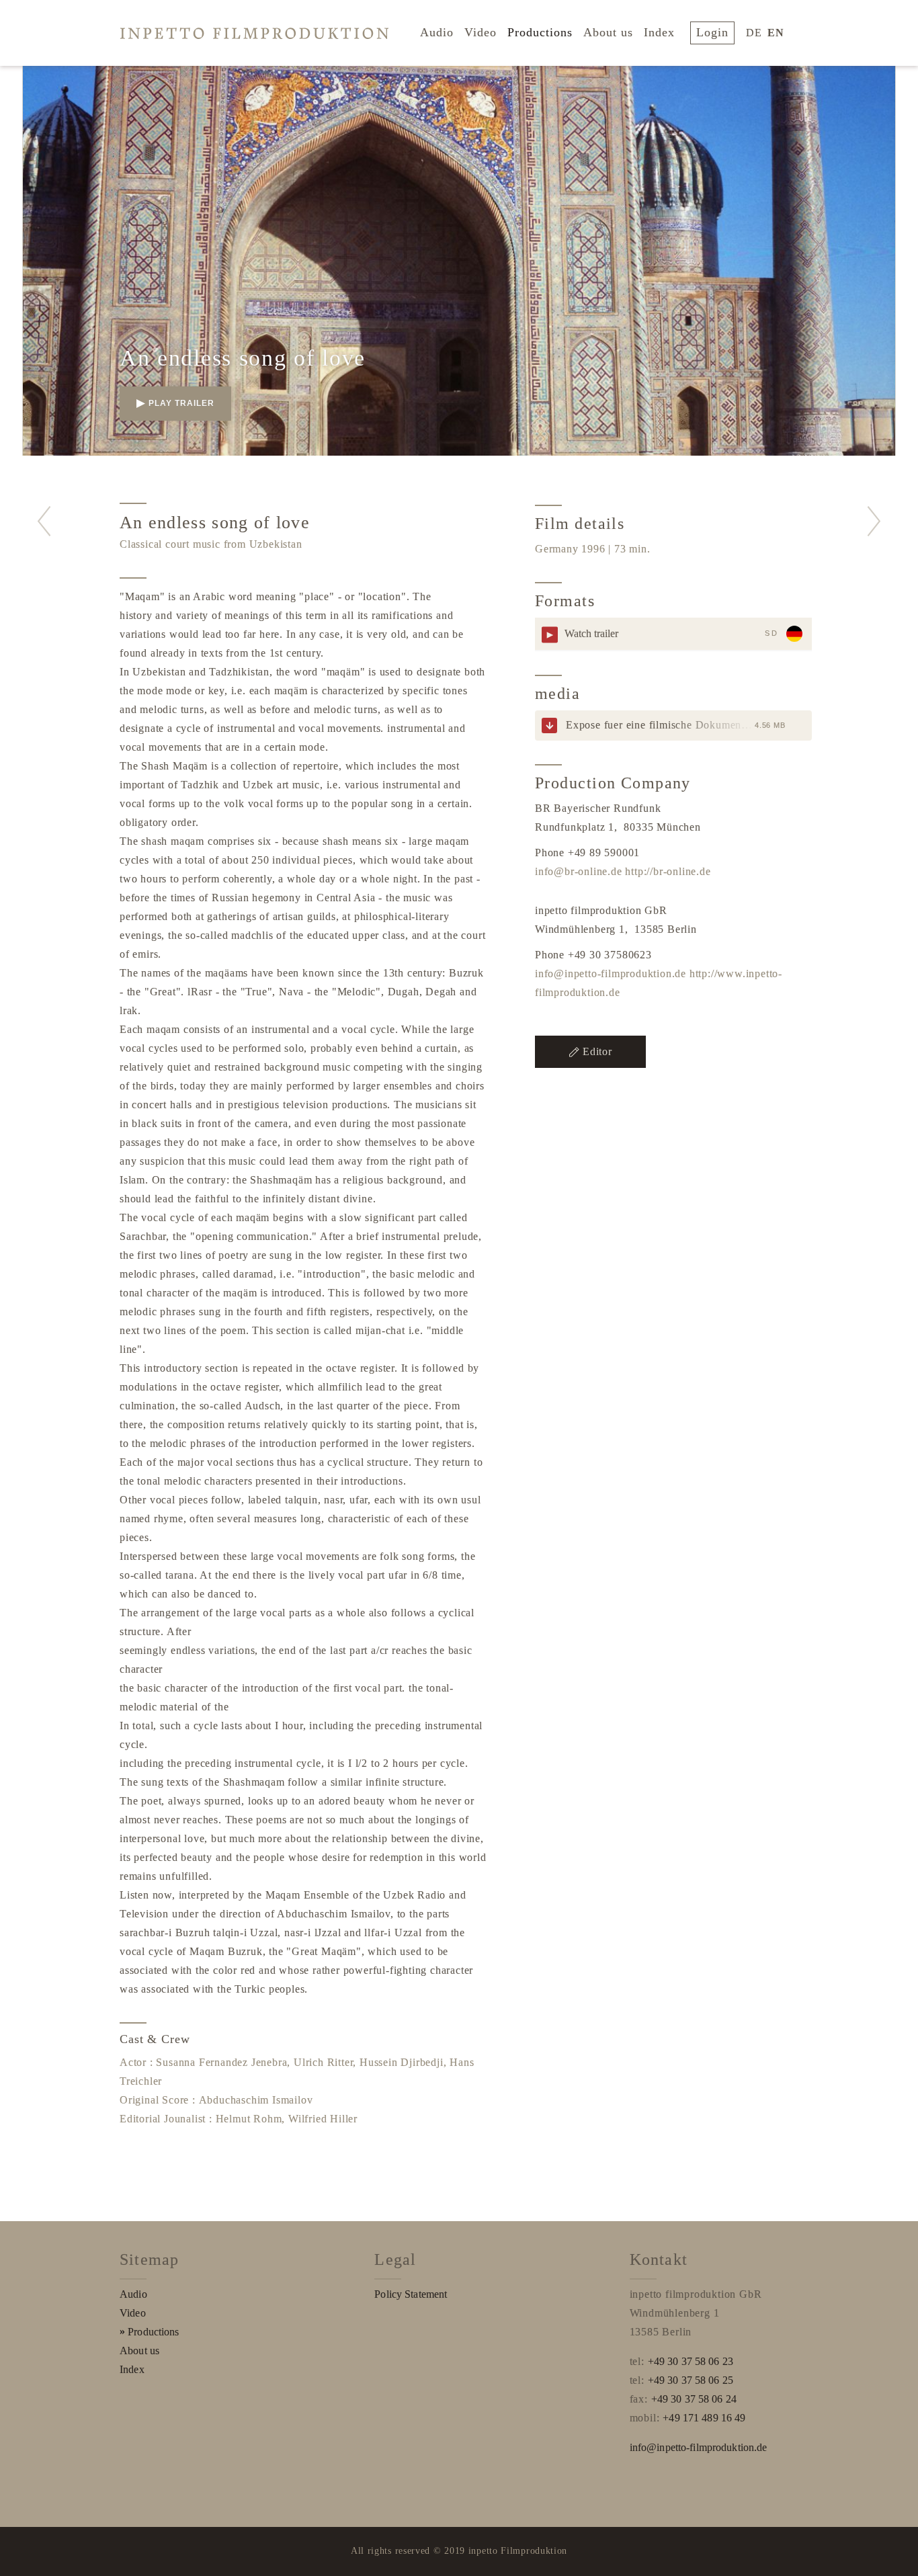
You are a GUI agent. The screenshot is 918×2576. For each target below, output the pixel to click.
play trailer (181, 403)
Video (481, 32)
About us (608, 32)
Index (659, 32)
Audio (437, 32)
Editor (597, 1051)
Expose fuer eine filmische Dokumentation (667, 725)
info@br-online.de (579, 871)
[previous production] (44, 521)
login (712, 32)
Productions (540, 32)
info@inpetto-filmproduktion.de (611, 973)
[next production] (874, 521)
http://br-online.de (668, 871)
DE (754, 33)
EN (776, 33)
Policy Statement (411, 2294)
